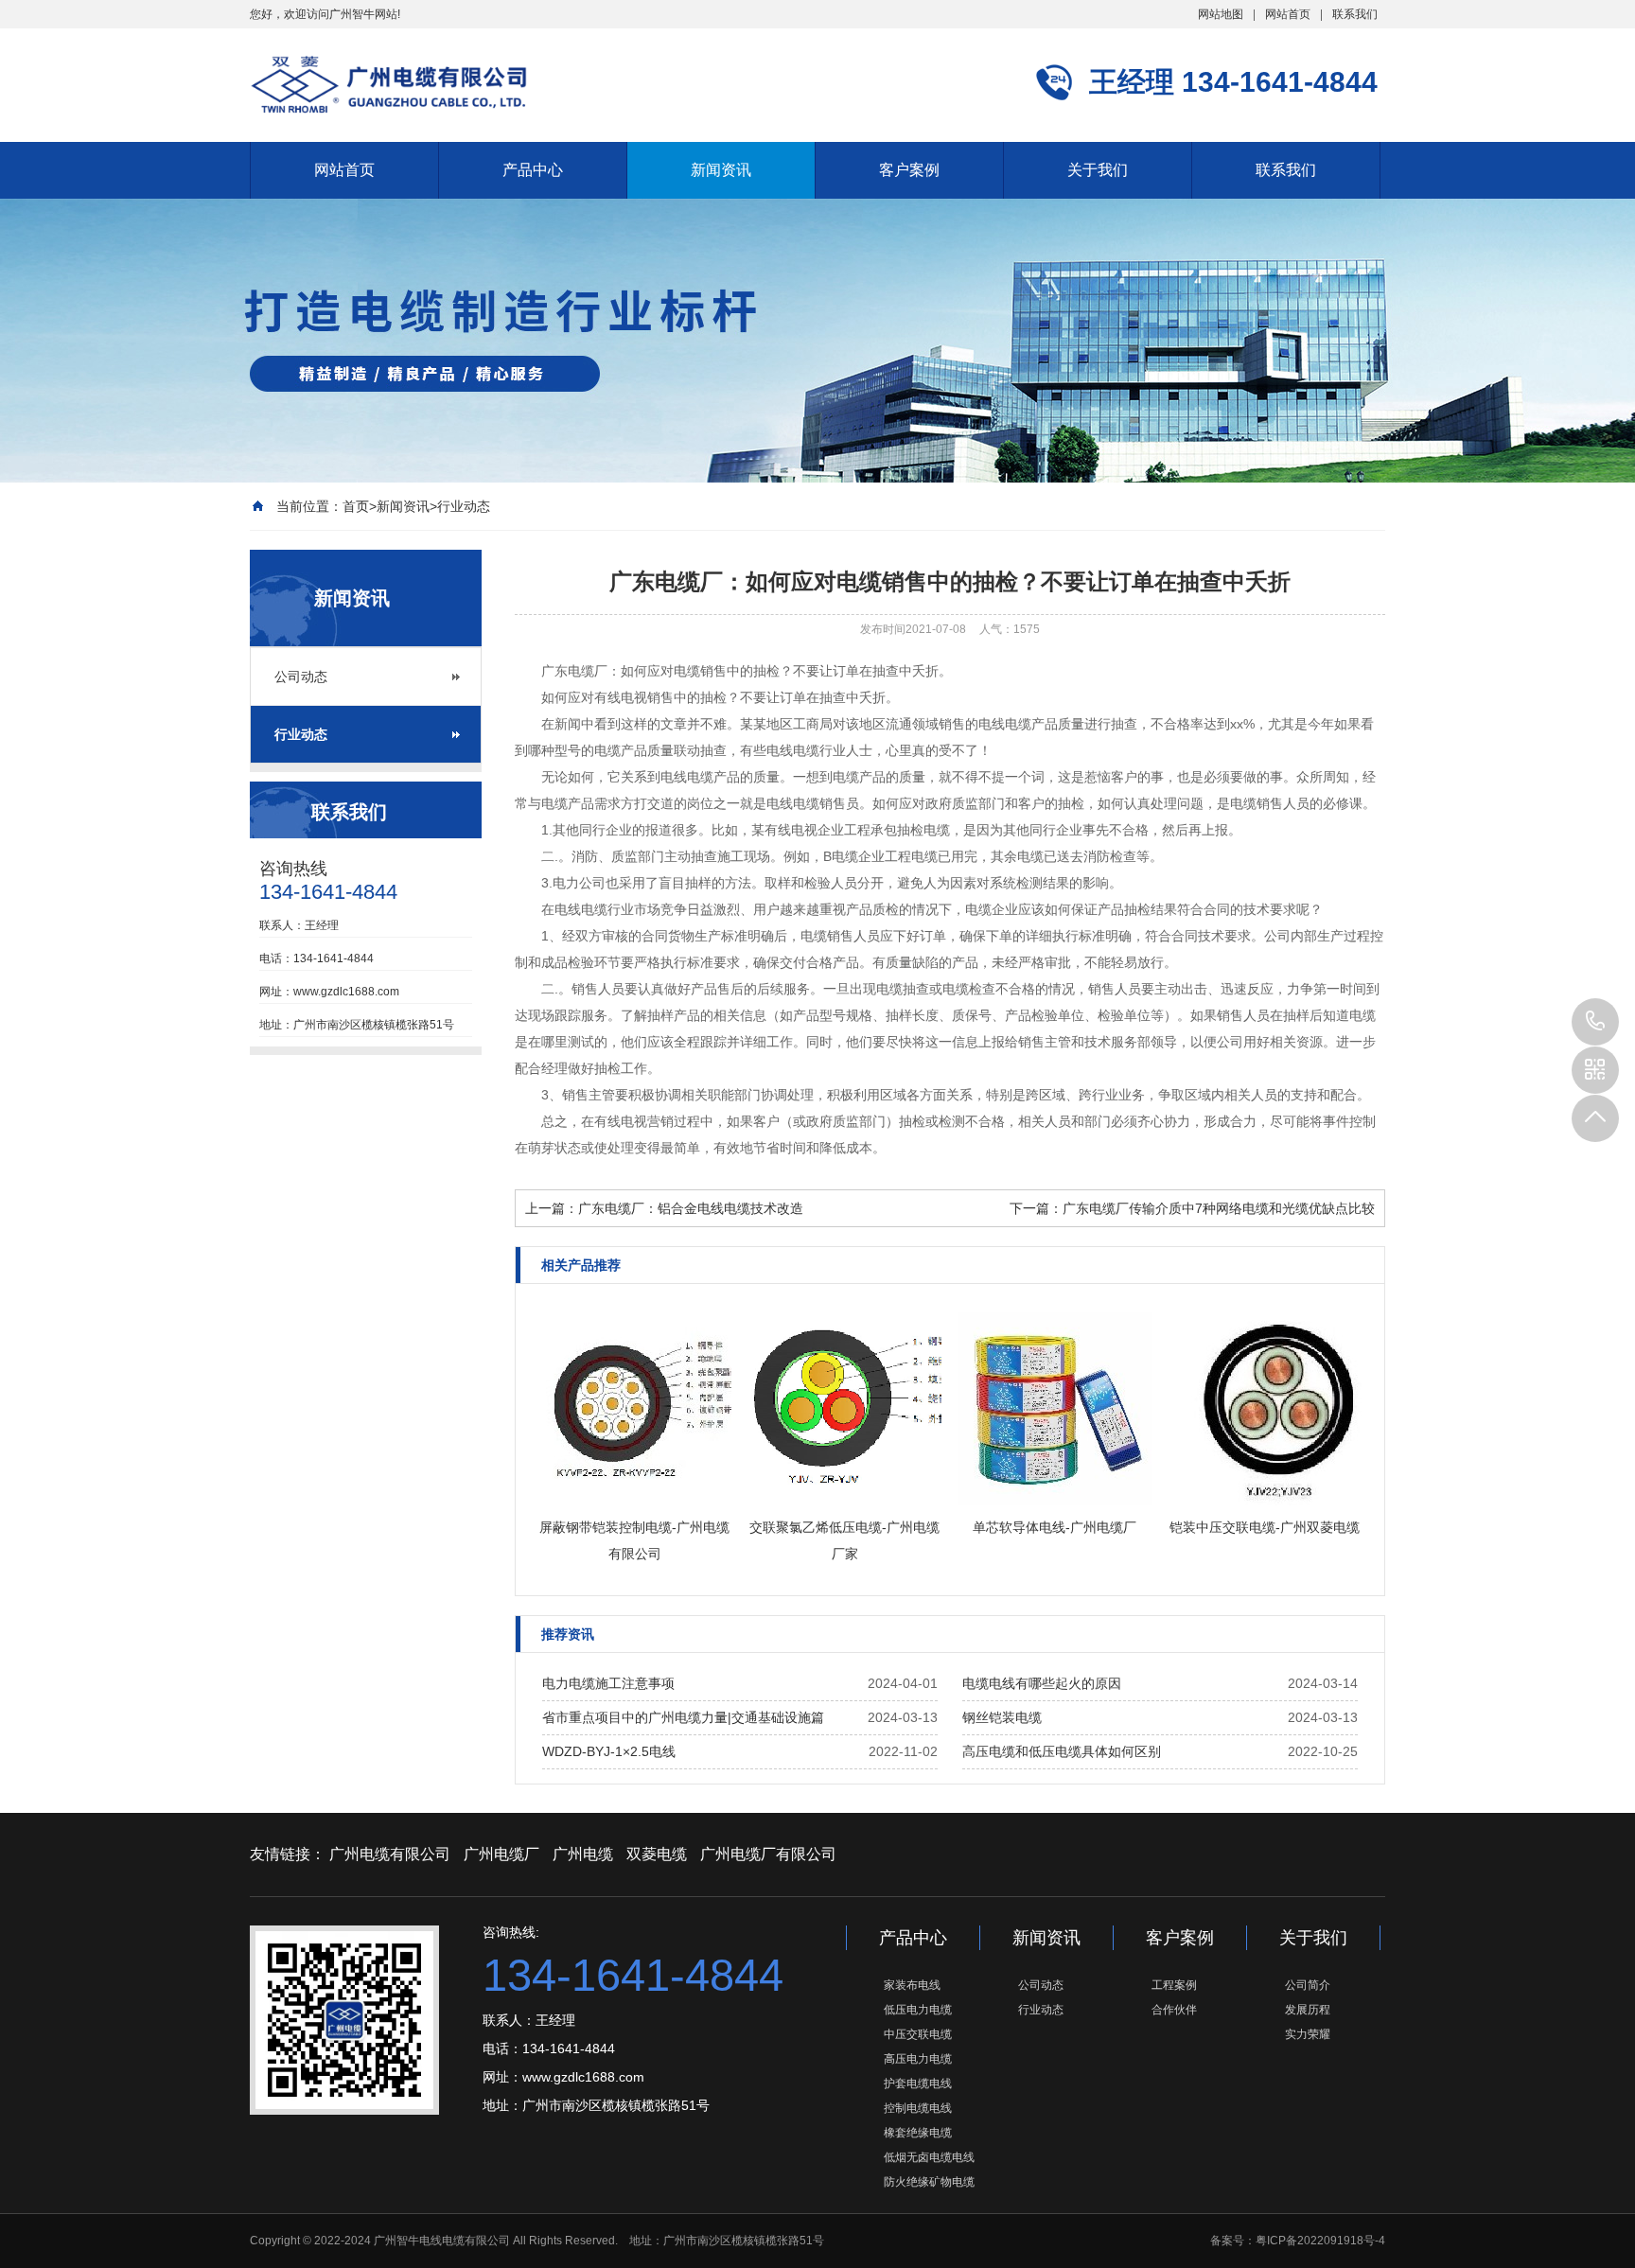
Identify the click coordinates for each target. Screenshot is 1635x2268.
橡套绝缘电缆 (918, 2133)
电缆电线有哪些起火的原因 (1042, 1683)
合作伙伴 (1174, 2010)
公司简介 (1308, 1985)
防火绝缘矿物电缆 (929, 2182)
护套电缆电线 (918, 2083)
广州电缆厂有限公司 (768, 1854)
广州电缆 (583, 1854)
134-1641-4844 (1595, 1022)
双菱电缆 (657, 1854)
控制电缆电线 (918, 2108)
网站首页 (1288, 14)
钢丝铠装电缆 (1002, 1717)
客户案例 (909, 170)
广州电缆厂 (501, 1854)
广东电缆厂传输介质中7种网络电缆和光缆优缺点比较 (1219, 1208)
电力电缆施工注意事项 (608, 1683)
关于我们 (1098, 170)
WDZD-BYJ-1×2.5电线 (609, 1751)
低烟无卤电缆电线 (929, 2157)
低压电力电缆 (918, 2010)
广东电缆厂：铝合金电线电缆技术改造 (691, 1208)
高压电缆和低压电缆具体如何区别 (1062, 1751)
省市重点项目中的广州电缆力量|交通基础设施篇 (683, 1717)
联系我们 (1355, 14)
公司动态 (301, 677)
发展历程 (1308, 2010)
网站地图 (1221, 14)
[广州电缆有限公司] (389, 84)
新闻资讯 (721, 170)
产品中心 (533, 170)
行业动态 (464, 506)
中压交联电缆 (918, 2034)
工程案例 (1174, 1985)
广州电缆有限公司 (390, 1854)
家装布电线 (912, 1985)
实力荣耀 (1308, 2034)
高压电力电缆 (918, 2059)
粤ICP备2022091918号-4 (1320, 2241)
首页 (356, 506)
